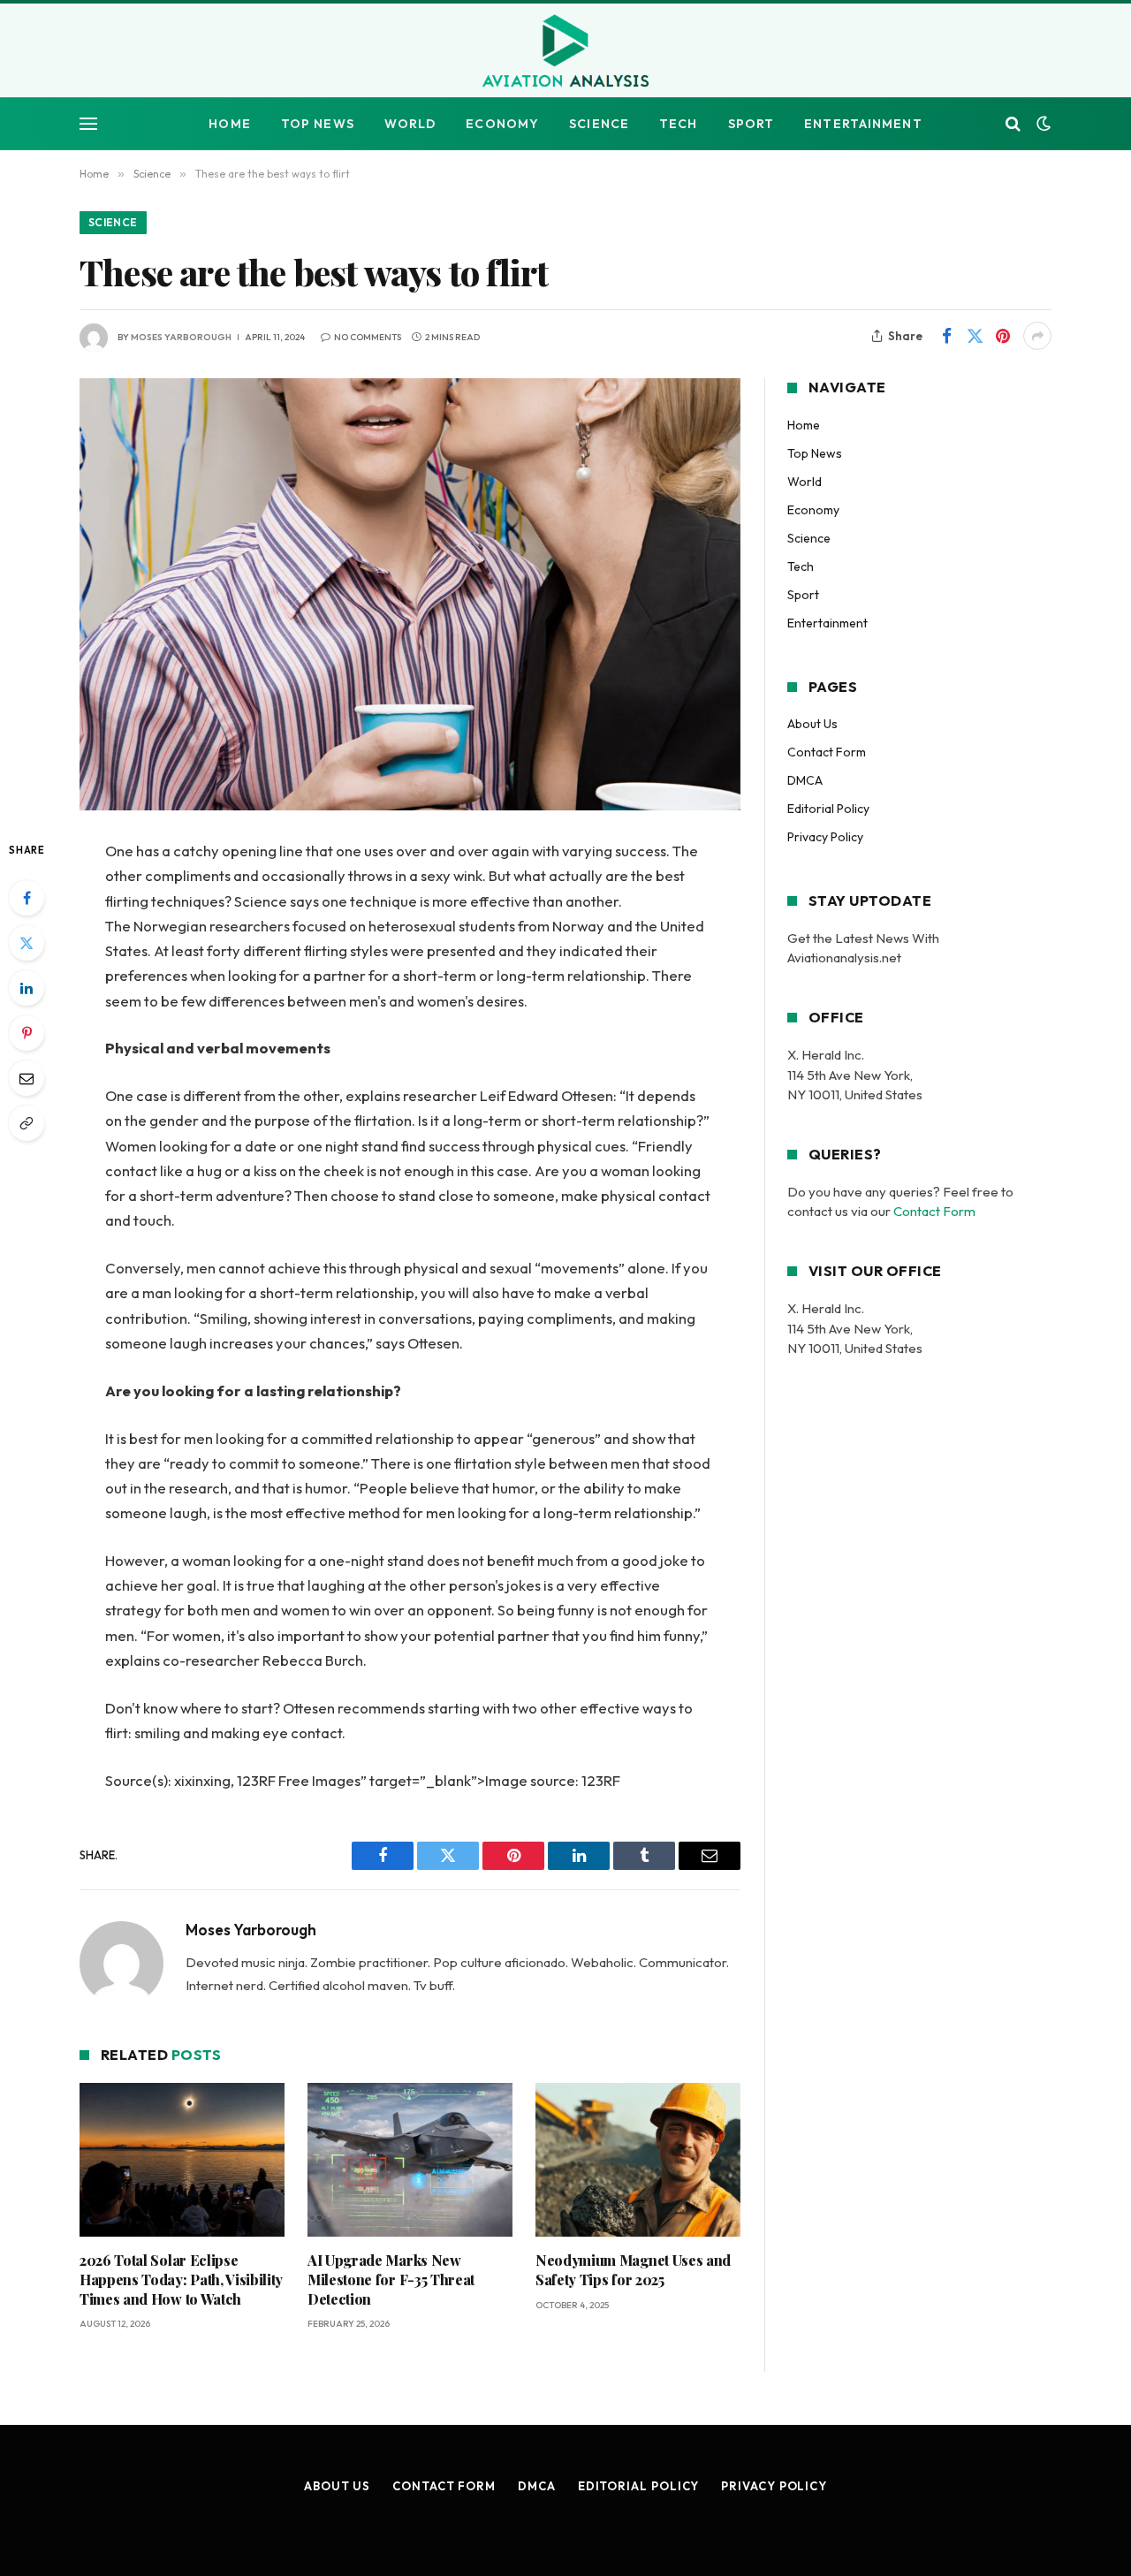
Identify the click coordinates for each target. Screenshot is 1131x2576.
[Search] (1013, 124)
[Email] (27, 1078)
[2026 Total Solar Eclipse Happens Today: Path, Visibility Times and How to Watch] (182, 2160)
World (410, 124)
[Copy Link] (27, 1123)
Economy (502, 124)
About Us (812, 724)
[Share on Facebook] (946, 336)
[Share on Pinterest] (1003, 336)
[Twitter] (27, 943)
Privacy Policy (825, 837)
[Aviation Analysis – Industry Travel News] (565, 52)
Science (599, 124)
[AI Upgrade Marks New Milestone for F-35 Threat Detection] (410, 2160)
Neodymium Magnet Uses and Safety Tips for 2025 (633, 2270)
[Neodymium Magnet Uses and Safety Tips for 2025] (638, 2160)
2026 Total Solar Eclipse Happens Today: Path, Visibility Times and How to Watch (181, 2280)
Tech (678, 124)
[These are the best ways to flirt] (410, 594)
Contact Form (827, 752)
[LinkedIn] (27, 988)
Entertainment (863, 124)
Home (229, 124)
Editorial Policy (828, 809)
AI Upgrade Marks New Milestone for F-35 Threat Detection (391, 2280)
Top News (318, 124)
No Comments (368, 337)
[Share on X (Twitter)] (975, 336)
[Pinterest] (27, 1033)
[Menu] (88, 124)
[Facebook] (27, 898)
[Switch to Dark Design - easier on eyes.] (1042, 124)
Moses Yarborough (181, 337)
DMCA (805, 780)
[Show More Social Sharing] (1037, 336)
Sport (751, 124)
